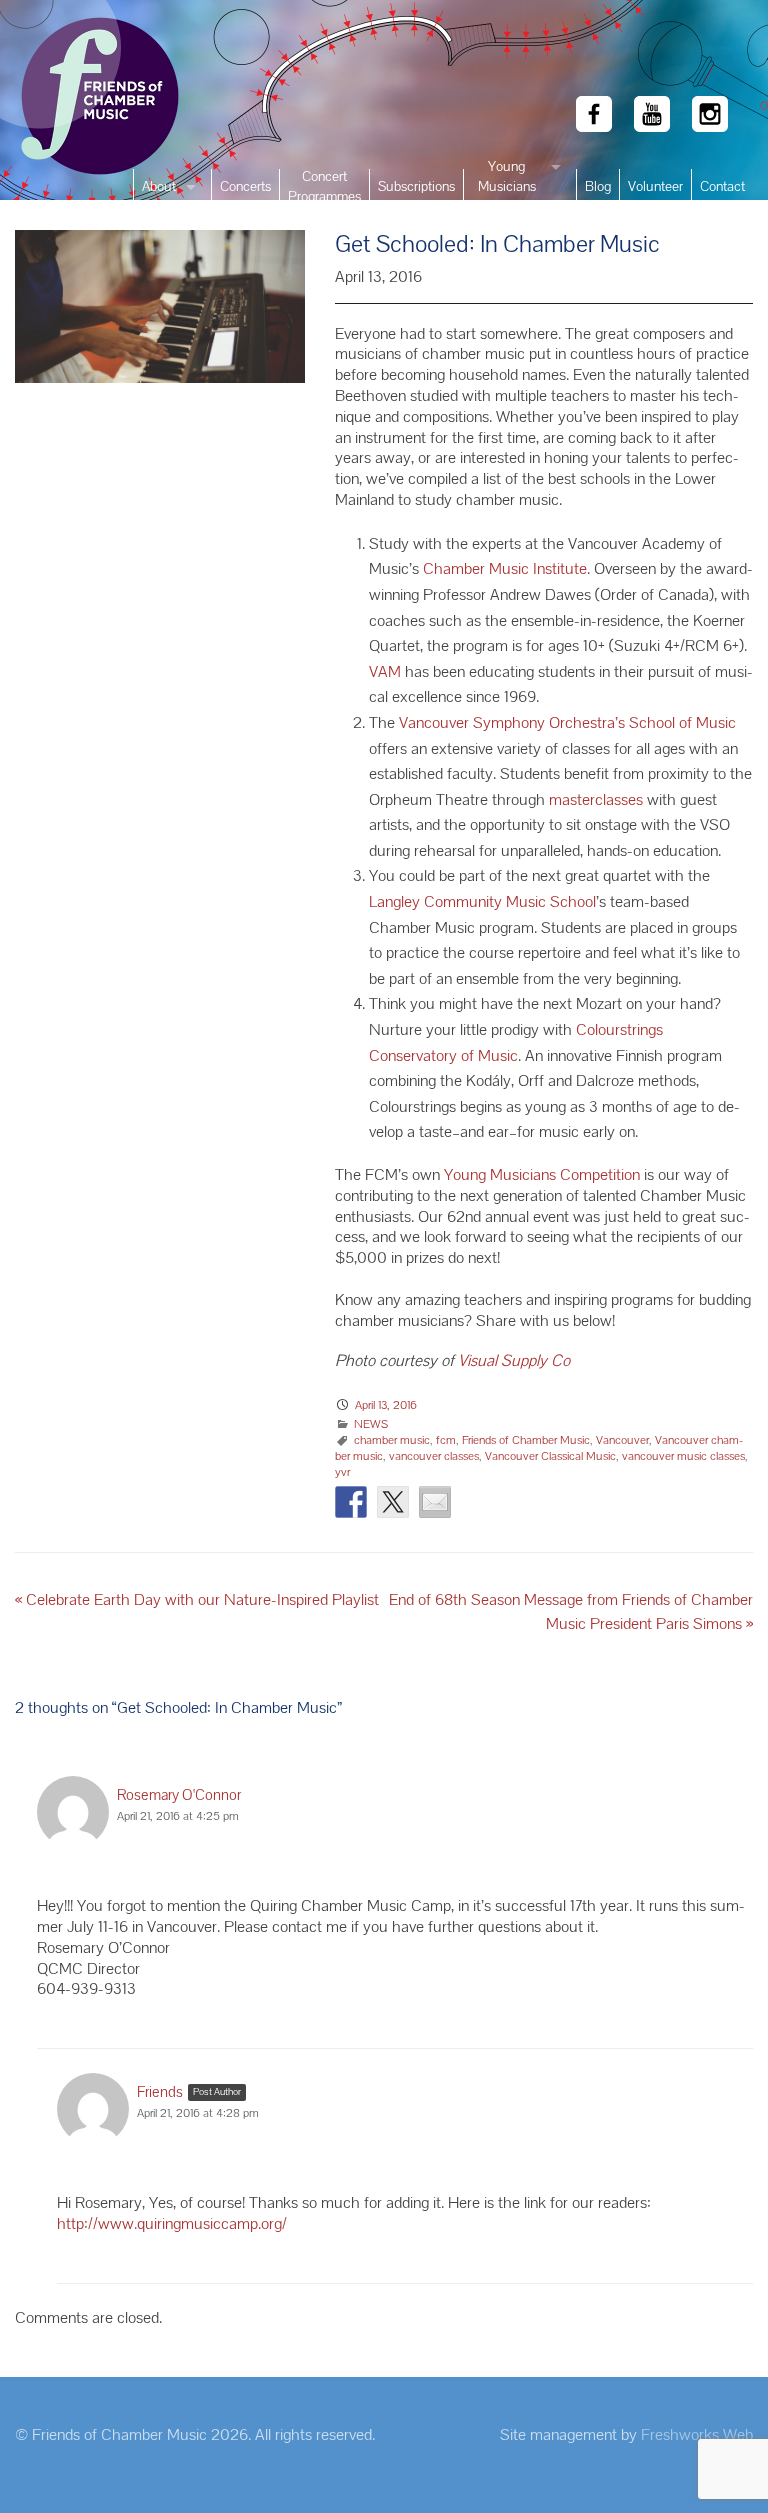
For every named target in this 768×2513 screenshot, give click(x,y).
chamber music (392, 1440)
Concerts (245, 186)
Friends (160, 2091)
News (371, 1424)
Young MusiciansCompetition (506, 186)
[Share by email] (435, 1502)
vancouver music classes (683, 1456)
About (159, 186)
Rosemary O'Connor (179, 1794)
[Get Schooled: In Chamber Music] (160, 317)
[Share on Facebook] (351, 1502)
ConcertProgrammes (324, 186)
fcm (446, 1440)
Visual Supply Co (512, 1360)
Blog (598, 186)
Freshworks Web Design (697, 2445)
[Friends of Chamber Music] (64, 100)
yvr (342, 1472)
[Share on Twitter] (393, 1502)
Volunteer (655, 186)
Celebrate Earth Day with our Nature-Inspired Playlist (197, 1599)
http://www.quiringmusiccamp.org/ (172, 2223)
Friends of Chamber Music (526, 1440)
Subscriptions (416, 186)
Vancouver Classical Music (550, 1456)
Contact (722, 186)
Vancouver (622, 1440)
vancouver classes (434, 1456)
